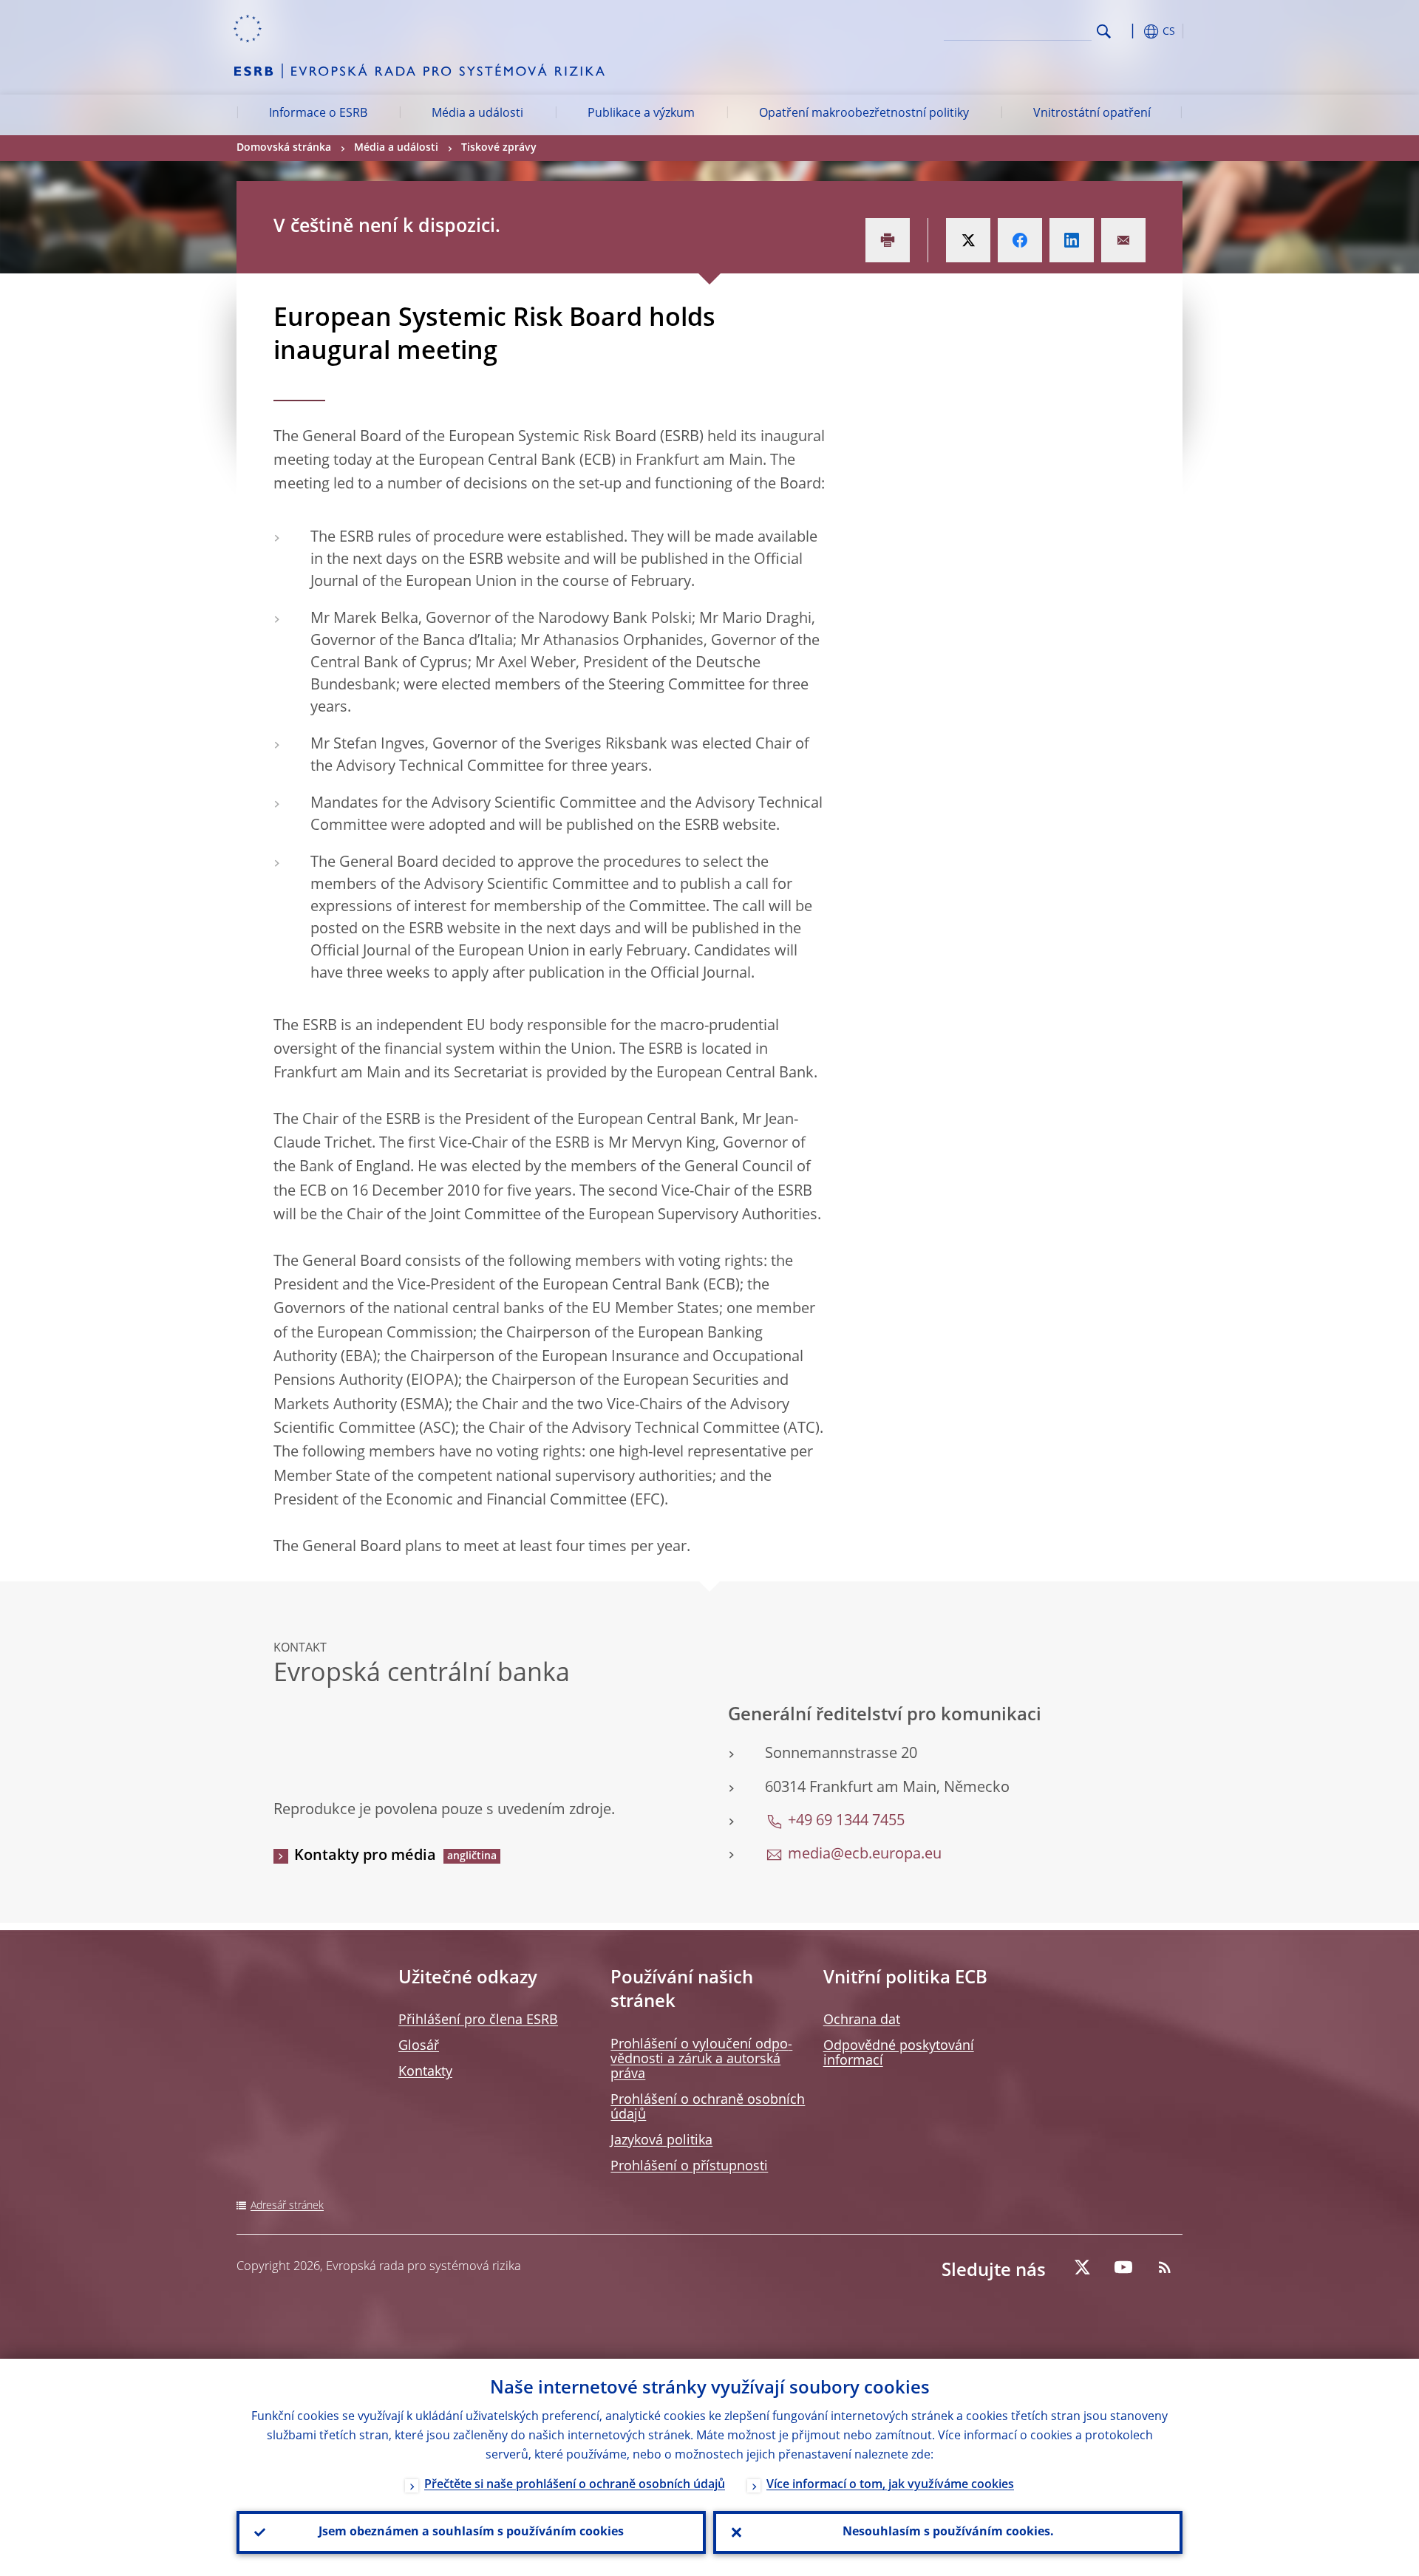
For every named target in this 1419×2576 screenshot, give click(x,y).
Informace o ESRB (318, 114)
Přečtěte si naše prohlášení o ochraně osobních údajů (575, 2485)
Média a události (477, 114)
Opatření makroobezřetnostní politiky (864, 114)
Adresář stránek (287, 2206)
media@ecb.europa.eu (865, 1855)
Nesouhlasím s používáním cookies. (948, 2532)
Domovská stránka (284, 148)
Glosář (419, 2046)
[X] (1082, 2267)
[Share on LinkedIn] (1072, 240)
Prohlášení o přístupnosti (689, 2167)
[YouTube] (1123, 2267)
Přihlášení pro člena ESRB (478, 2020)
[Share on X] (968, 240)
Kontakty (425, 2072)
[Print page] (888, 240)
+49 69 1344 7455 (846, 1822)
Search (1104, 31)
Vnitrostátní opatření (1092, 114)
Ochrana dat (862, 2020)
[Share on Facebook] (1020, 240)
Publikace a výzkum (641, 114)
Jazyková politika (661, 2141)
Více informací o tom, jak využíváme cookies (890, 2485)
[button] (1131, 31)
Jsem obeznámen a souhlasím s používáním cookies (471, 2532)
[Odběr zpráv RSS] (1165, 2267)
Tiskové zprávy (499, 148)
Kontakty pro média (365, 1856)
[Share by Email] (1123, 240)
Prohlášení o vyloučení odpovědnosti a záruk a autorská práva (701, 2059)
